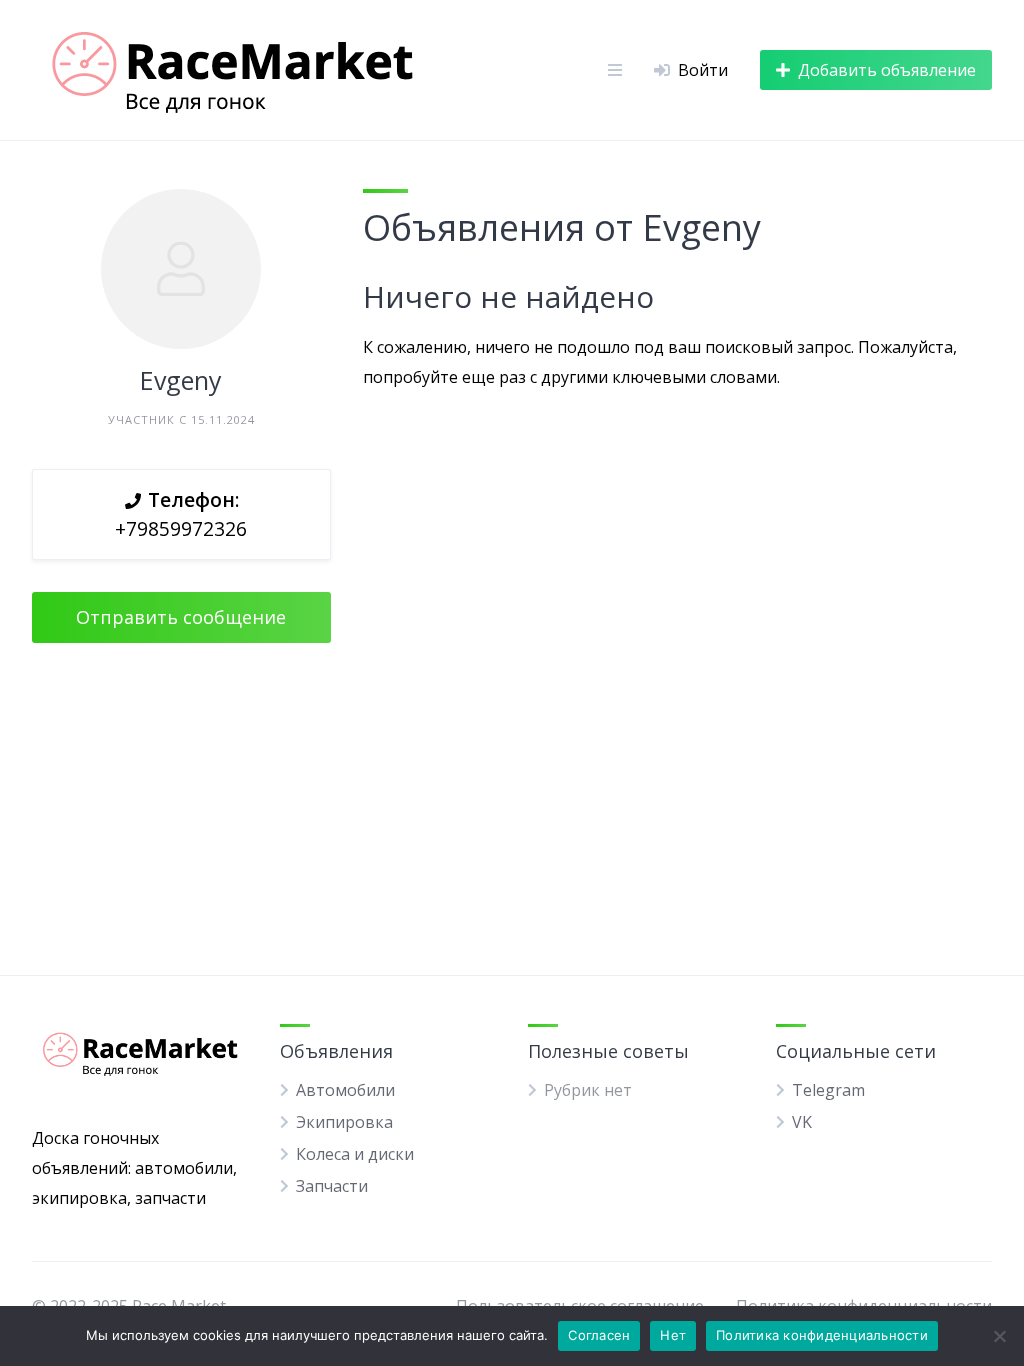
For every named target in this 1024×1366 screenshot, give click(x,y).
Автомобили (345, 1090)
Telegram (828, 1090)
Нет (673, 1335)
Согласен (599, 1335)
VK (802, 1122)
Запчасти (332, 1186)
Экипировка (344, 1122)
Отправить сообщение (181, 617)
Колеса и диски (355, 1154)
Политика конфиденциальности (822, 1335)
